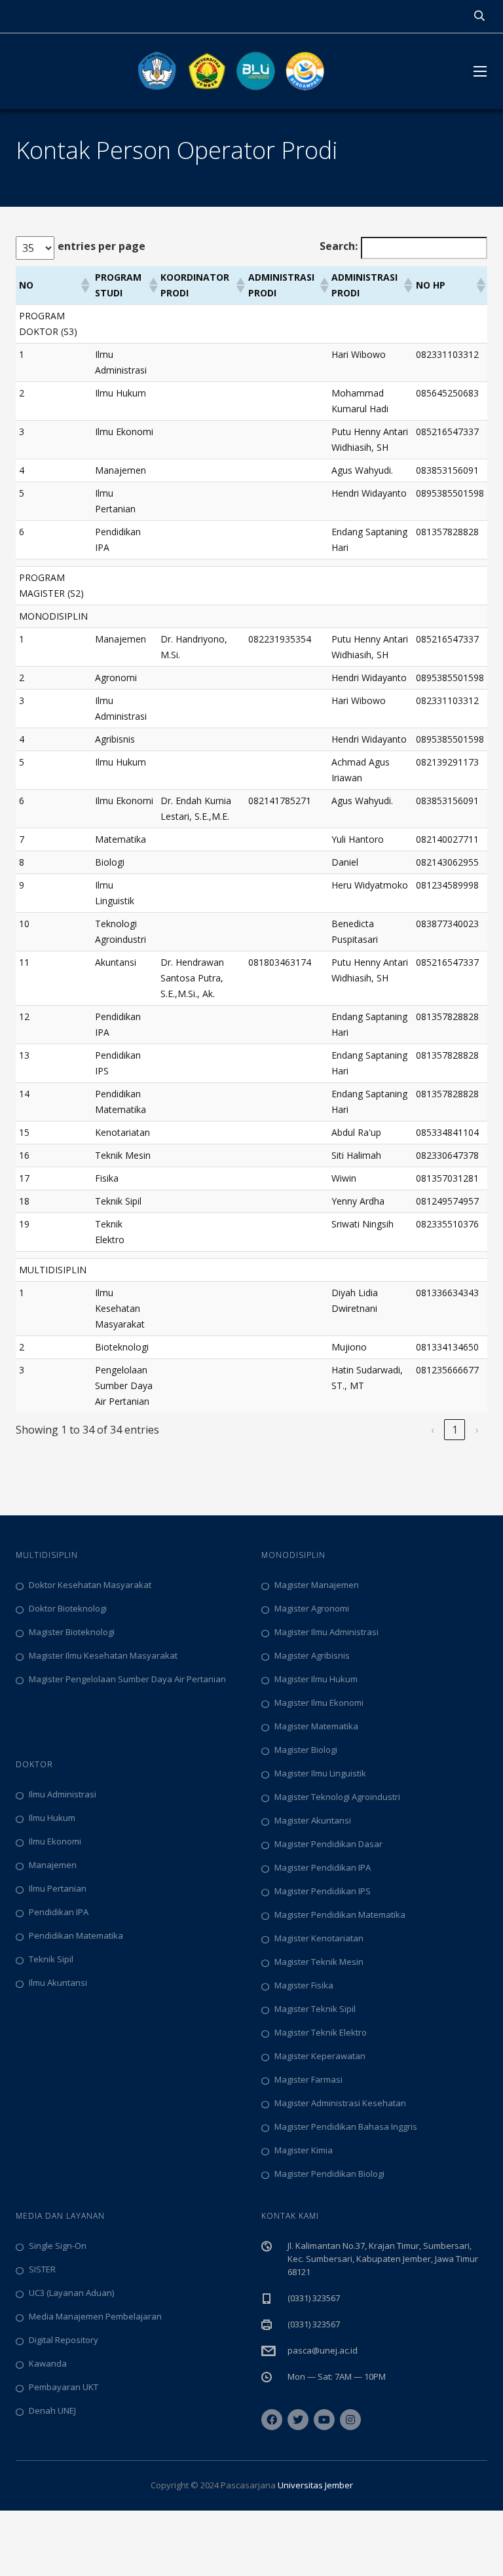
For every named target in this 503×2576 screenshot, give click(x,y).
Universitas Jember (315, 2485)
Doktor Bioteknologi (68, 1608)
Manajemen (53, 1865)
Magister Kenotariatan (319, 1938)
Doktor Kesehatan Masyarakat (90, 1585)
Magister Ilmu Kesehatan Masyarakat (103, 1655)
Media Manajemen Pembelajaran (95, 2316)
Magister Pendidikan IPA (323, 1867)
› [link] (477, 1430)
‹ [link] (433, 1430)
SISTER (42, 2269)
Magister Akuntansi (313, 1820)
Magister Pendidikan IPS (323, 1891)
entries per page (102, 246)
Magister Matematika (316, 1726)
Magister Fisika (304, 1985)
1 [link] (455, 1430)
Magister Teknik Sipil (315, 2009)
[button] (84, 285)
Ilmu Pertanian (58, 1888)
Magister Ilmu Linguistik (320, 1773)
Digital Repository (64, 2340)
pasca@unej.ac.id (323, 2350)
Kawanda (48, 2363)
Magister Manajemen (317, 1585)
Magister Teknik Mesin (319, 1962)
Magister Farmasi (308, 2079)
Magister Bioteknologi (72, 1632)
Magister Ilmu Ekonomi (319, 1703)
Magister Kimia (304, 2150)
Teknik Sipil (51, 1959)
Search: (339, 246)
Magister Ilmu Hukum (316, 1679)
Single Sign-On (58, 2246)
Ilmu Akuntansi (58, 1983)
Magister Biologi (306, 1750)
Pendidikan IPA (59, 1912)
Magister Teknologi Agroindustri (337, 1797)
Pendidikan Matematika (76, 1935)
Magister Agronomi (312, 1608)
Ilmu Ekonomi (55, 1841)
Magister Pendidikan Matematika (340, 1914)
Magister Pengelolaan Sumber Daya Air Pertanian (127, 1679)
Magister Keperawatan (320, 2056)
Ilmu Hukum (52, 1818)
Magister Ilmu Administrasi (326, 1632)
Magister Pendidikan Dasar (328, 1844)
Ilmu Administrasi (63, 1794)
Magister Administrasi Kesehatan (340, 2103)
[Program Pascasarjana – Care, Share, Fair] (232, 71)
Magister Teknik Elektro (321, 2032)
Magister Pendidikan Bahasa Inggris (346, 2126)
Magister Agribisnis (312, 1655)
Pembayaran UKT (64, 2387)
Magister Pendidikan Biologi (329, 2174)
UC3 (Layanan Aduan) (71, 2293)
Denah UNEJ (52, 2410)
